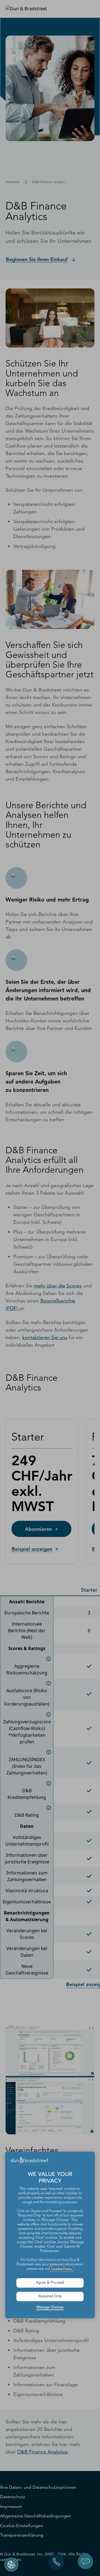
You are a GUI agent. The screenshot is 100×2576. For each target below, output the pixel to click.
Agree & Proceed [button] (50, 2283)
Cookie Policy (62, 2269)
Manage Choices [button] (50, 2307)
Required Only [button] (50, 2296)
